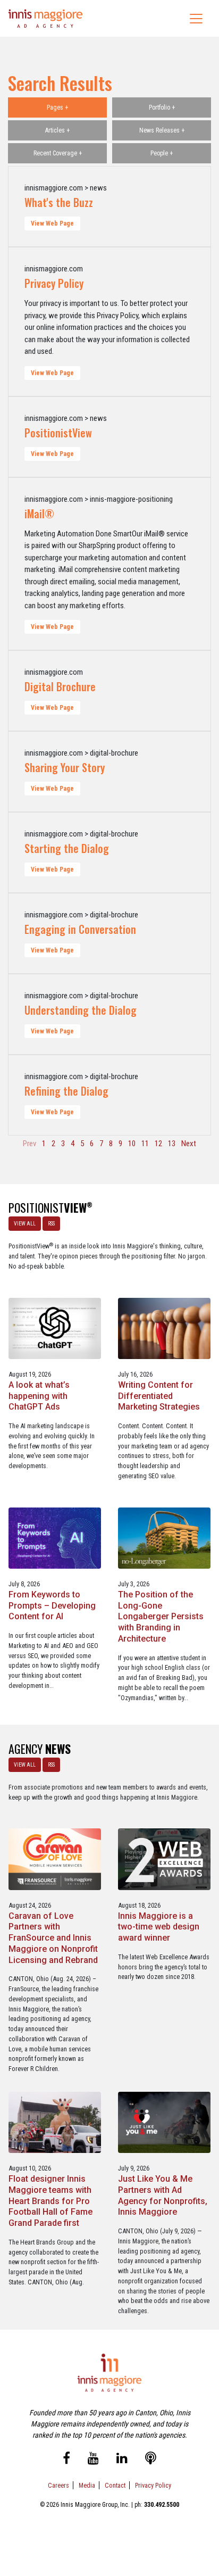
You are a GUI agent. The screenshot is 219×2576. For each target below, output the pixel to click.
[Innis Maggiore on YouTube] (93, 2460)
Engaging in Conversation (80, 929)
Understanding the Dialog (81, 1010)
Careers (58, 2485)
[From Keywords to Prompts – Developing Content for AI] (54, 1538)
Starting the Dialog (67, 848)
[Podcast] (151, 2460)
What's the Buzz (59, 202)
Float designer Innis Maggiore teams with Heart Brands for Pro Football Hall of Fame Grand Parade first (50, 2201)
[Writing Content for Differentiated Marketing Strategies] (164, 1328)
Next (189, 1144)
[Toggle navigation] (196, 19)
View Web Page (52, 223)
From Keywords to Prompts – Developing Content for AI (52, 1606)
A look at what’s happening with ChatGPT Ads (39, 1396)
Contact (115, 2485)
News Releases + (162, 130)
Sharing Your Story (65, 767)
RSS (51, 1224)
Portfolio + (162, 107)
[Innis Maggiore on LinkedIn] (122, 2460)
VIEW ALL (25, 1224)
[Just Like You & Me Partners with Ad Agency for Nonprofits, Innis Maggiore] (164, 2122)
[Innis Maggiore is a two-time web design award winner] (164, 1858)
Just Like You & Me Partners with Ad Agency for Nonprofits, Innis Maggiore (163, 2195)
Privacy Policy (54, 283)
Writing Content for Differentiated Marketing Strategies (159, 1396)
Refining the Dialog (66, 1091)
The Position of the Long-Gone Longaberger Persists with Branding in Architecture (161, 1617)
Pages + (57, 107)
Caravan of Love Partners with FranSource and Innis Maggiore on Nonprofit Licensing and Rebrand (53, 1938)
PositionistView (58, 433)
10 (132, 1144)
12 (158, 1144)
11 (145, 1144)
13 (172, 1144)
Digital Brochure (60, 686)
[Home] (46, 18)
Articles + (57, 130)
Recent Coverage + (58, 153)
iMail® (39, 513)
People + (162, 153)
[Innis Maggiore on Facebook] (66, 2460)
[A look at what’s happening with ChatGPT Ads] (54, 1328)
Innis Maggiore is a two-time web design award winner (159, 1927)
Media (87, 2485)
